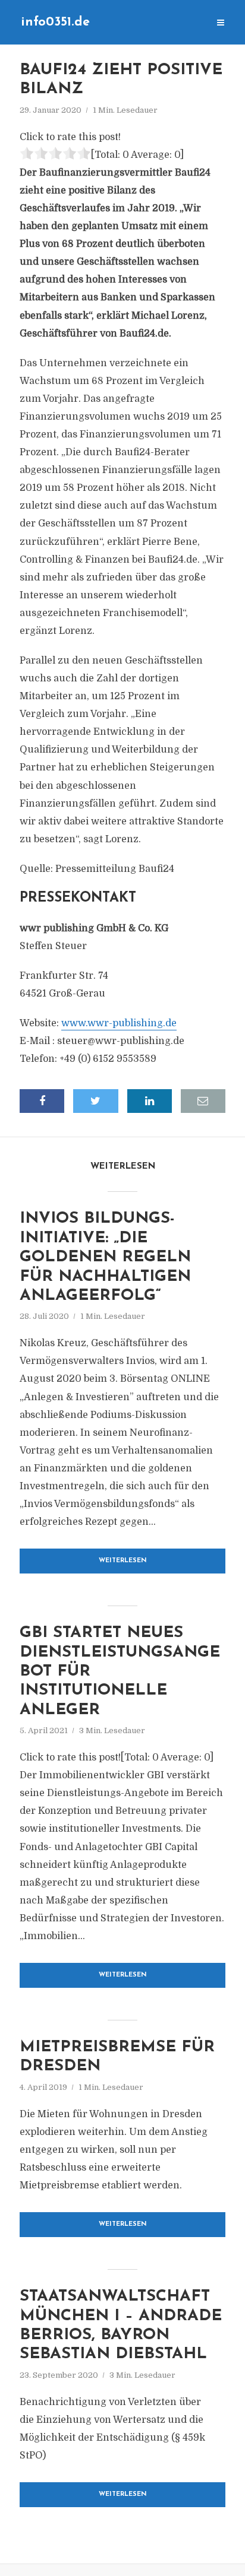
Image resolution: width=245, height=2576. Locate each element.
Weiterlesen (123, 1561)
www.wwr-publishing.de (119, 1023)
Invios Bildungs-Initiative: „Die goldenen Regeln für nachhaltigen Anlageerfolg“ (105, 1257)
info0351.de (55, 22)
